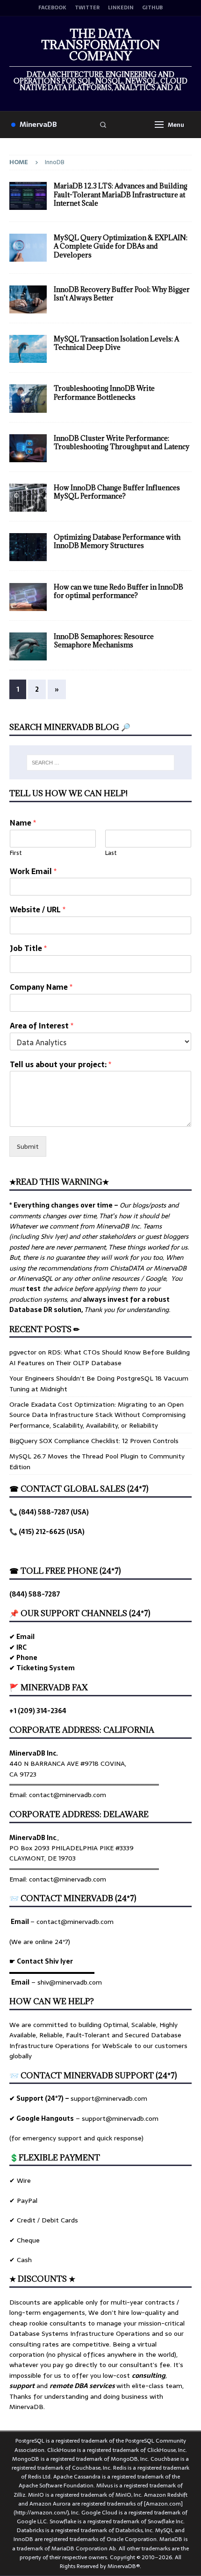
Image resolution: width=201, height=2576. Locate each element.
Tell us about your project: (61, 1065)
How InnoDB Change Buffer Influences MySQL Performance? (117, 492)
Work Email (33, 871)
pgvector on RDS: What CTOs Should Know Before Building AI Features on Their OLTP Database (100, 1357)
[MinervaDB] (28, 248)
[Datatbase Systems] (28, 349)
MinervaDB (38, 124)
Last (111, 853)
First (16, 853)
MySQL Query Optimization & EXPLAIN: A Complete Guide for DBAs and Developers (121, 246)
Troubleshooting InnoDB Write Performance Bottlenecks (104, 392)
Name (23, 823)
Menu (176, 125)
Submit (28, 1146)
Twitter (87, 8)
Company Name (41, 987)
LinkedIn (121, 8)
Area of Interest (42, 1026)
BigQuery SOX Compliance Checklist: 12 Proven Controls (94, 1441)
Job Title (28, 948)
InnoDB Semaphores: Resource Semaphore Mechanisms (104, 641)
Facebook (52, 8)
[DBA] (28, 299)
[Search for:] (101, 763)
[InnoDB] (28, 498)
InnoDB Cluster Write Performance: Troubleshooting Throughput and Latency (122, 442)
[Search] (103, 125)
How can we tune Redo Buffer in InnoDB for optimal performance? (118, 591)
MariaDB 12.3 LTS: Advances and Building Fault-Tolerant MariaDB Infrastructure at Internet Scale (121, 194)
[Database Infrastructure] (28, 196)
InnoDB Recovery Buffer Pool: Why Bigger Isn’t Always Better (122, 294)
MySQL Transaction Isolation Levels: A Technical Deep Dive (116, 343)
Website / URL (38, 910)
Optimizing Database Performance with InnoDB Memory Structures (117, 541)
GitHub (152, 8)
